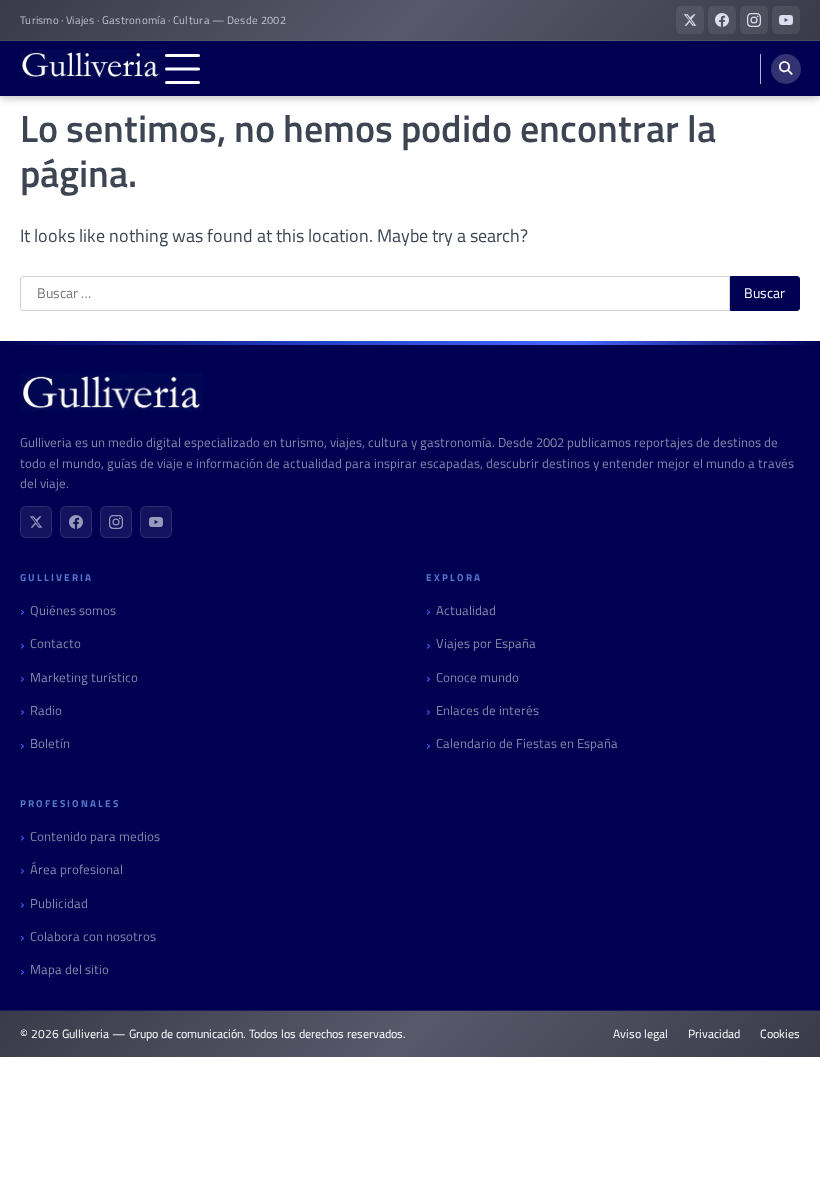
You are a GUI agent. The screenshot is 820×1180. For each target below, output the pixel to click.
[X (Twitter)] (36, 522)
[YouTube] (156, 522)
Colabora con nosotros (93, 936)
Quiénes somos (73, 610)
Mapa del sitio (69, 969)
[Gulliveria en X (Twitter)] (690, 20)
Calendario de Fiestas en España (527, 743)
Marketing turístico (84, 677)
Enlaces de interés (487, 710)
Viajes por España (486, 643)
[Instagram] (116, 522)
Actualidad (466, 610)
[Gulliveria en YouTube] (786, 20)
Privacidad (714, 1034)
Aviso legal (640, 1034)
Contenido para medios (95, 836)
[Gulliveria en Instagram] (754, 20)
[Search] (786, 69)
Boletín (50, 743)
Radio (46, 710)
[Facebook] (76, 522)
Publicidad (59, 903)
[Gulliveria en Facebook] (722, 20)
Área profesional (76, 869)
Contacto (55, 643)
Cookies (780, 1034)
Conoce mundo (477, 677)
